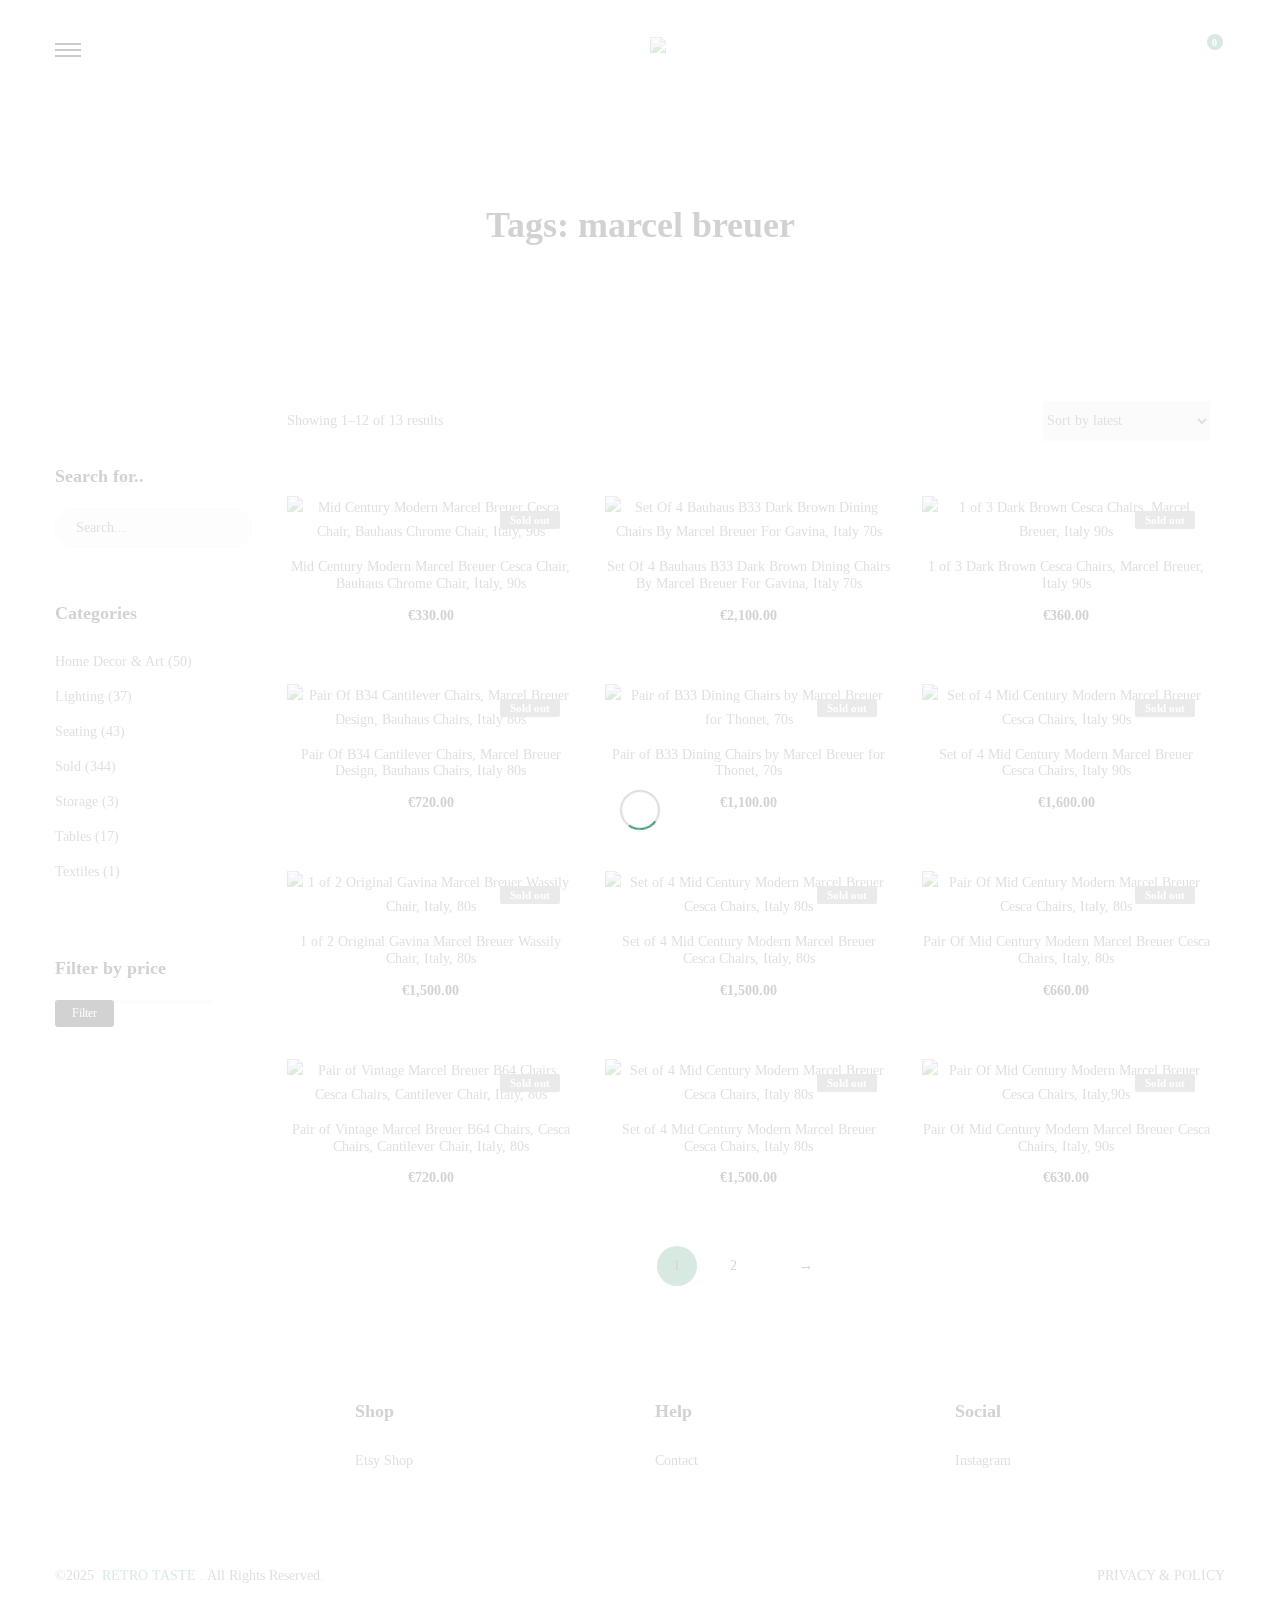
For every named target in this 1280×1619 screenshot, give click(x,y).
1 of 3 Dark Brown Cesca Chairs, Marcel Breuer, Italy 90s (1066, 575)
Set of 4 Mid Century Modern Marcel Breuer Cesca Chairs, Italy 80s (749, 1138)
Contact (676, 1460)
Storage (76, 801)
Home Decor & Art (109, 661)
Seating (76, 731)
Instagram (983, 1460)
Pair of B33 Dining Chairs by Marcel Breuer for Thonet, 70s (748, 763)
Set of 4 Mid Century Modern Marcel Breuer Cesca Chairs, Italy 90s (1066, 763)
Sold (68, 766)
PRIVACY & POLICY (1161, 1575)
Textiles (77, 871)
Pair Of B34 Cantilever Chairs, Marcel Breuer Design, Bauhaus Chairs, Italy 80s (431, 763)
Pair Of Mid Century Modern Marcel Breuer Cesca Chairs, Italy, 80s (1066, 950)
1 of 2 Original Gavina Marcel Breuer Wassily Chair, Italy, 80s (430, 950)
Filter (84, 1013)
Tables (73, 836)
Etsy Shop (384, 1460)
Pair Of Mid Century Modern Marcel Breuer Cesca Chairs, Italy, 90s (1066, 1138)
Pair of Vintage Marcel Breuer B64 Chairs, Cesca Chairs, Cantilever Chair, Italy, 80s (431, 1138)
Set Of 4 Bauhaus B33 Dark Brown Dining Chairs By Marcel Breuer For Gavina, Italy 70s (748, 575)
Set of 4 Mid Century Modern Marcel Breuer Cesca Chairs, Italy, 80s (749, 950)
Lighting (79, 696)
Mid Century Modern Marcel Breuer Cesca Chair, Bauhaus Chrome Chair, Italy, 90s (430, 575)
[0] (1202, 50)
